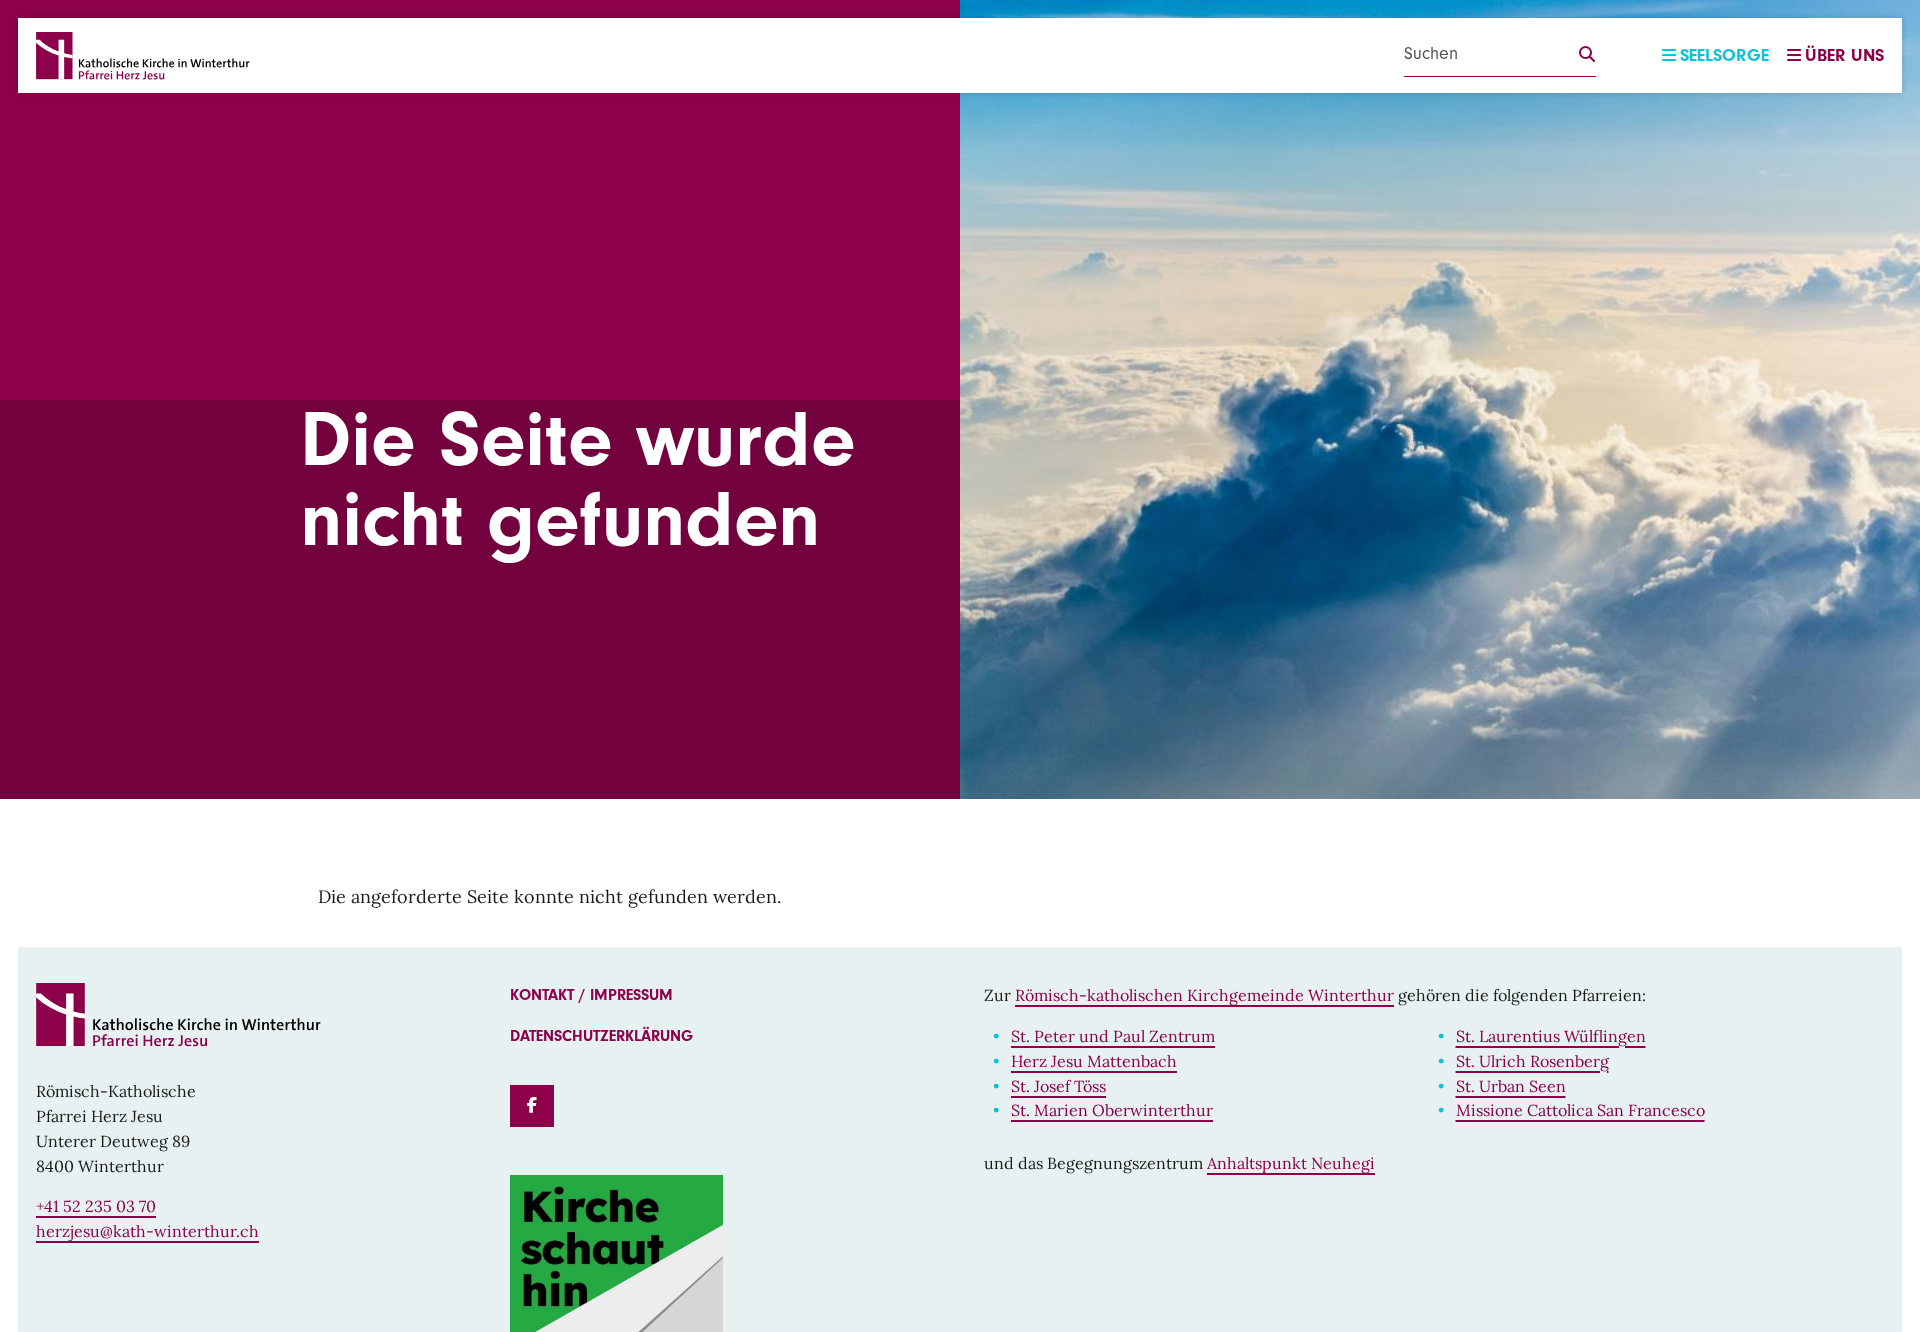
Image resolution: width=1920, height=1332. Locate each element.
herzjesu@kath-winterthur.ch (147, 1231)
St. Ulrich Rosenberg (1532, 1061)
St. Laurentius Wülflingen (1551, 1036)
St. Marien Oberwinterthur (1112, 1110)
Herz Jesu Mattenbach (1094, 1061)
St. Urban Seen (1511, 1086)
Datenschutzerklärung (601, 1036)
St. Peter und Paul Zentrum (1113, 1036)
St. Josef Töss (1058, 1086)
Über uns (1844, 55)
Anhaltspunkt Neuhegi (1291, 1163)
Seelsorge (1724, 55)
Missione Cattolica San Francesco (1580, 1110)
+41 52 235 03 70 (96, 1206)
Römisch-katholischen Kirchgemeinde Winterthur (1204, 995)
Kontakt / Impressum (591, 995)
